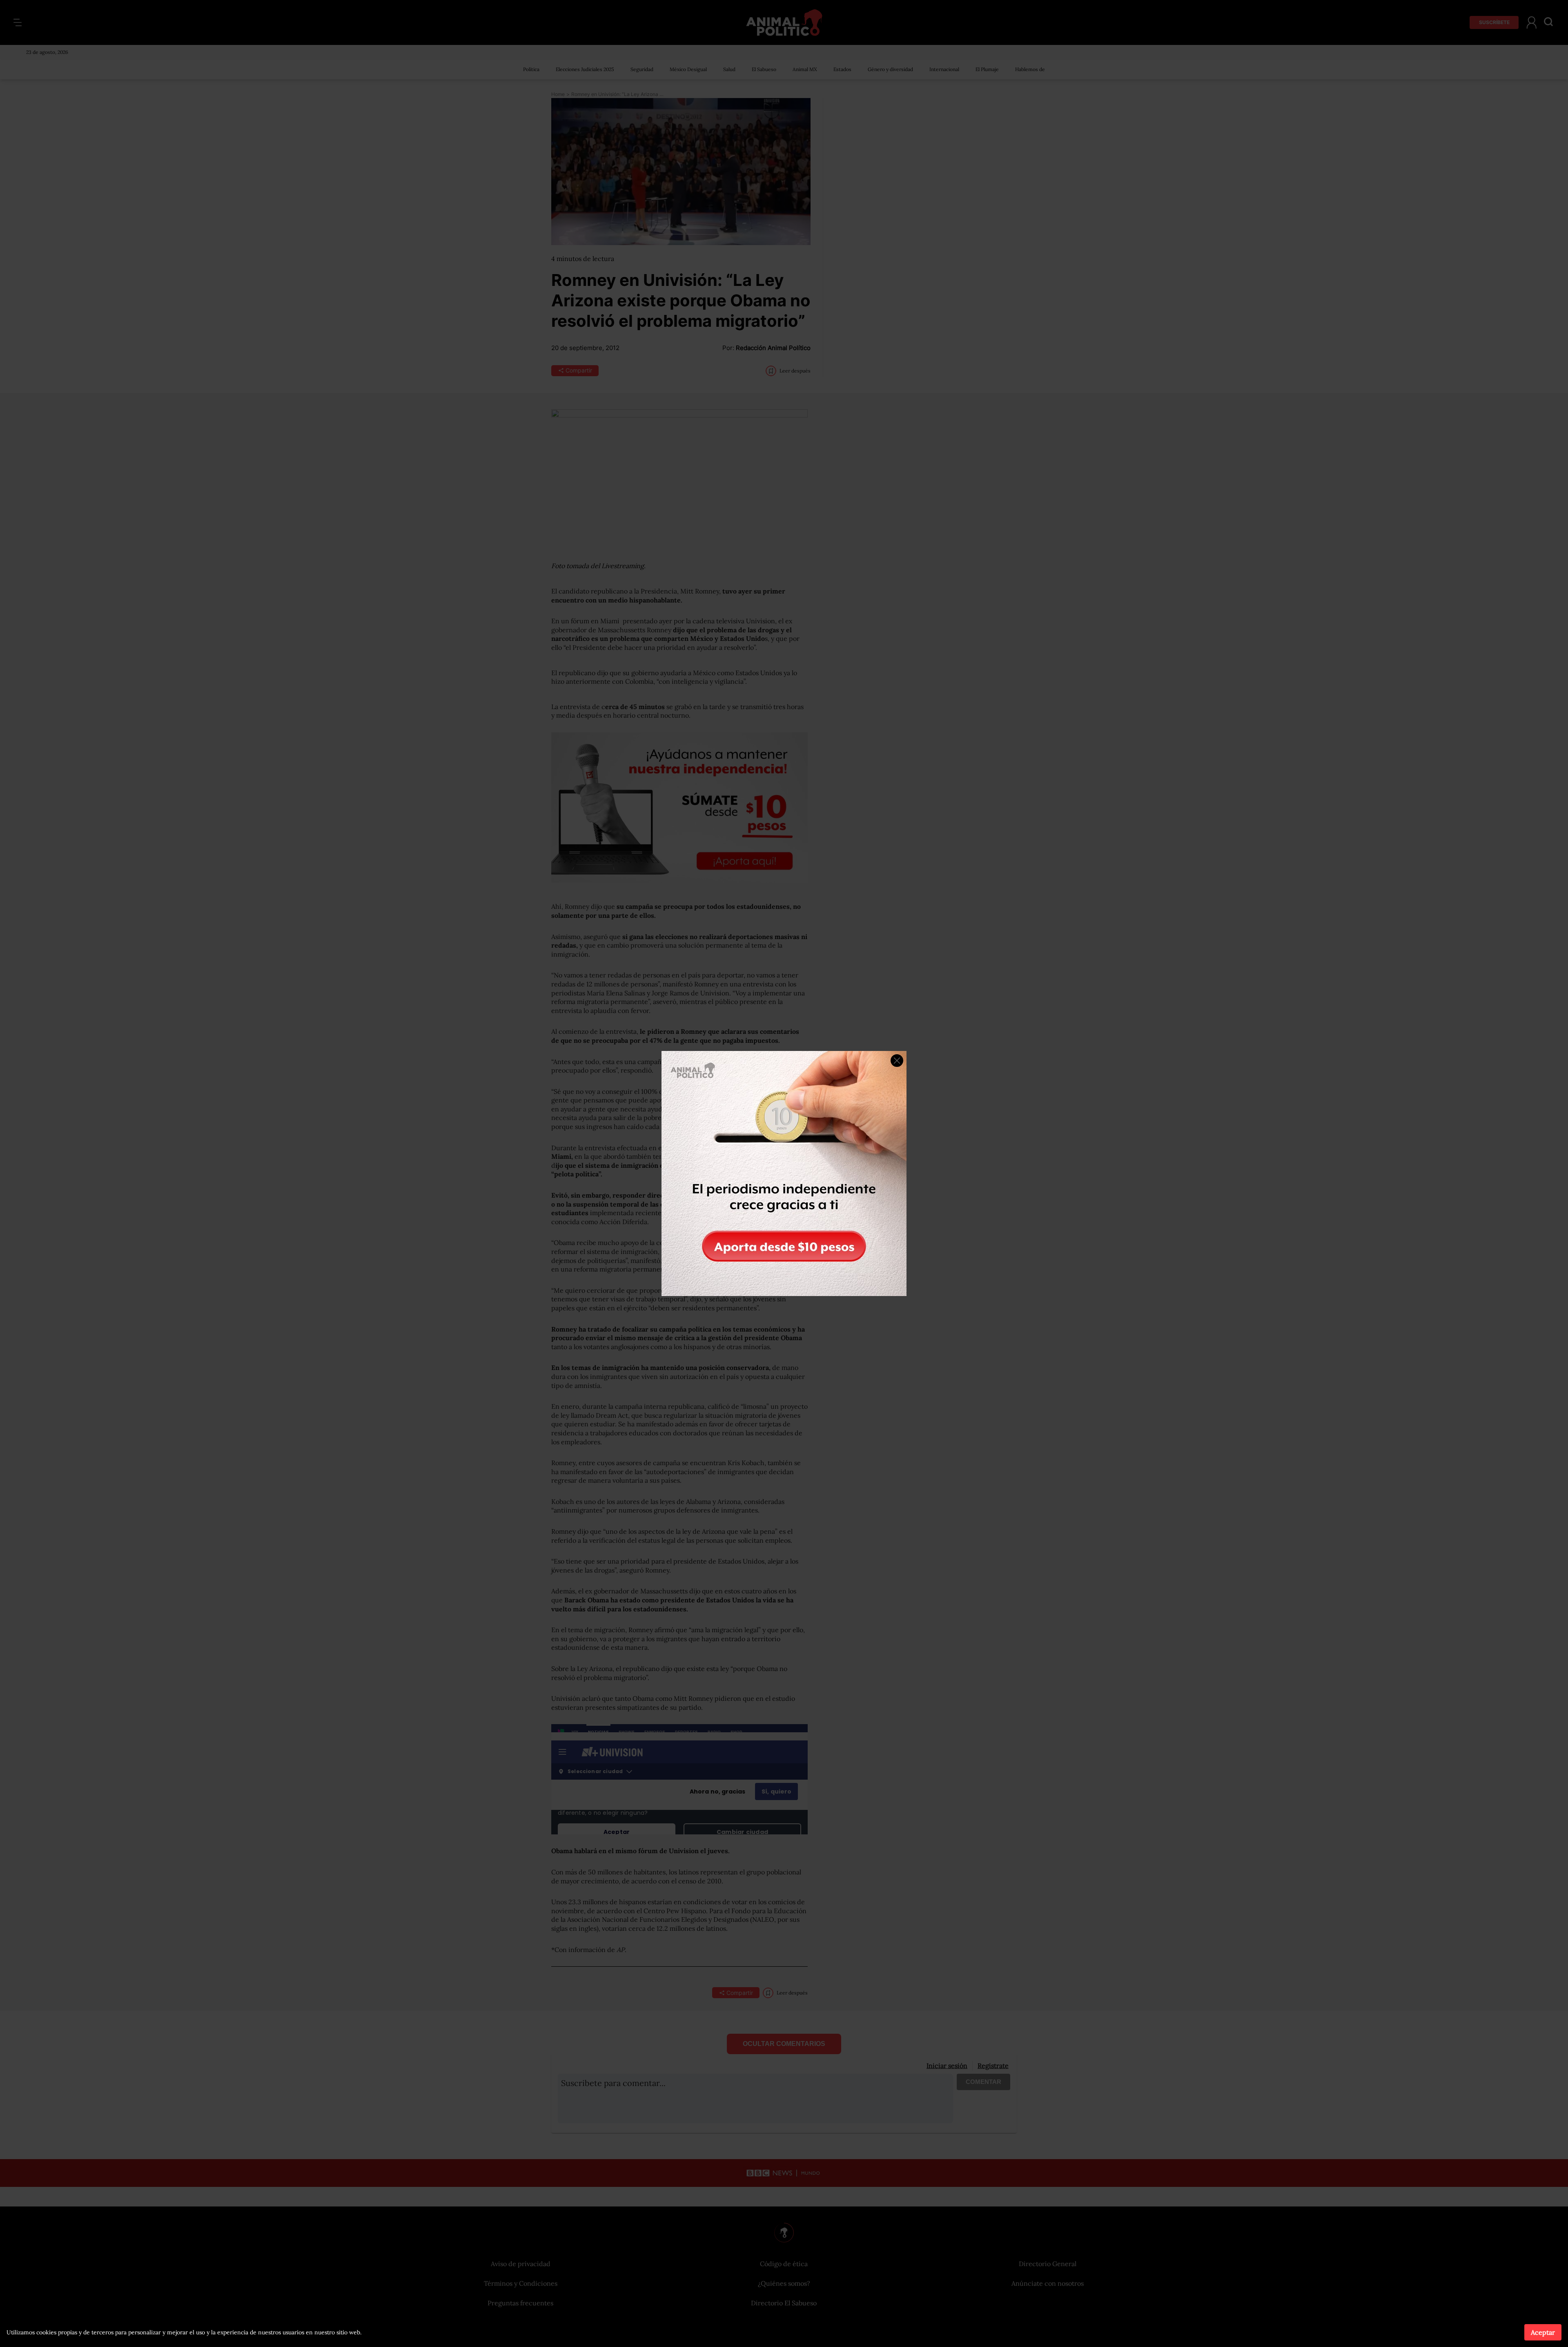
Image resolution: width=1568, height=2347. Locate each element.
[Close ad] (897, 1061)
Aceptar (1543, 2332)
